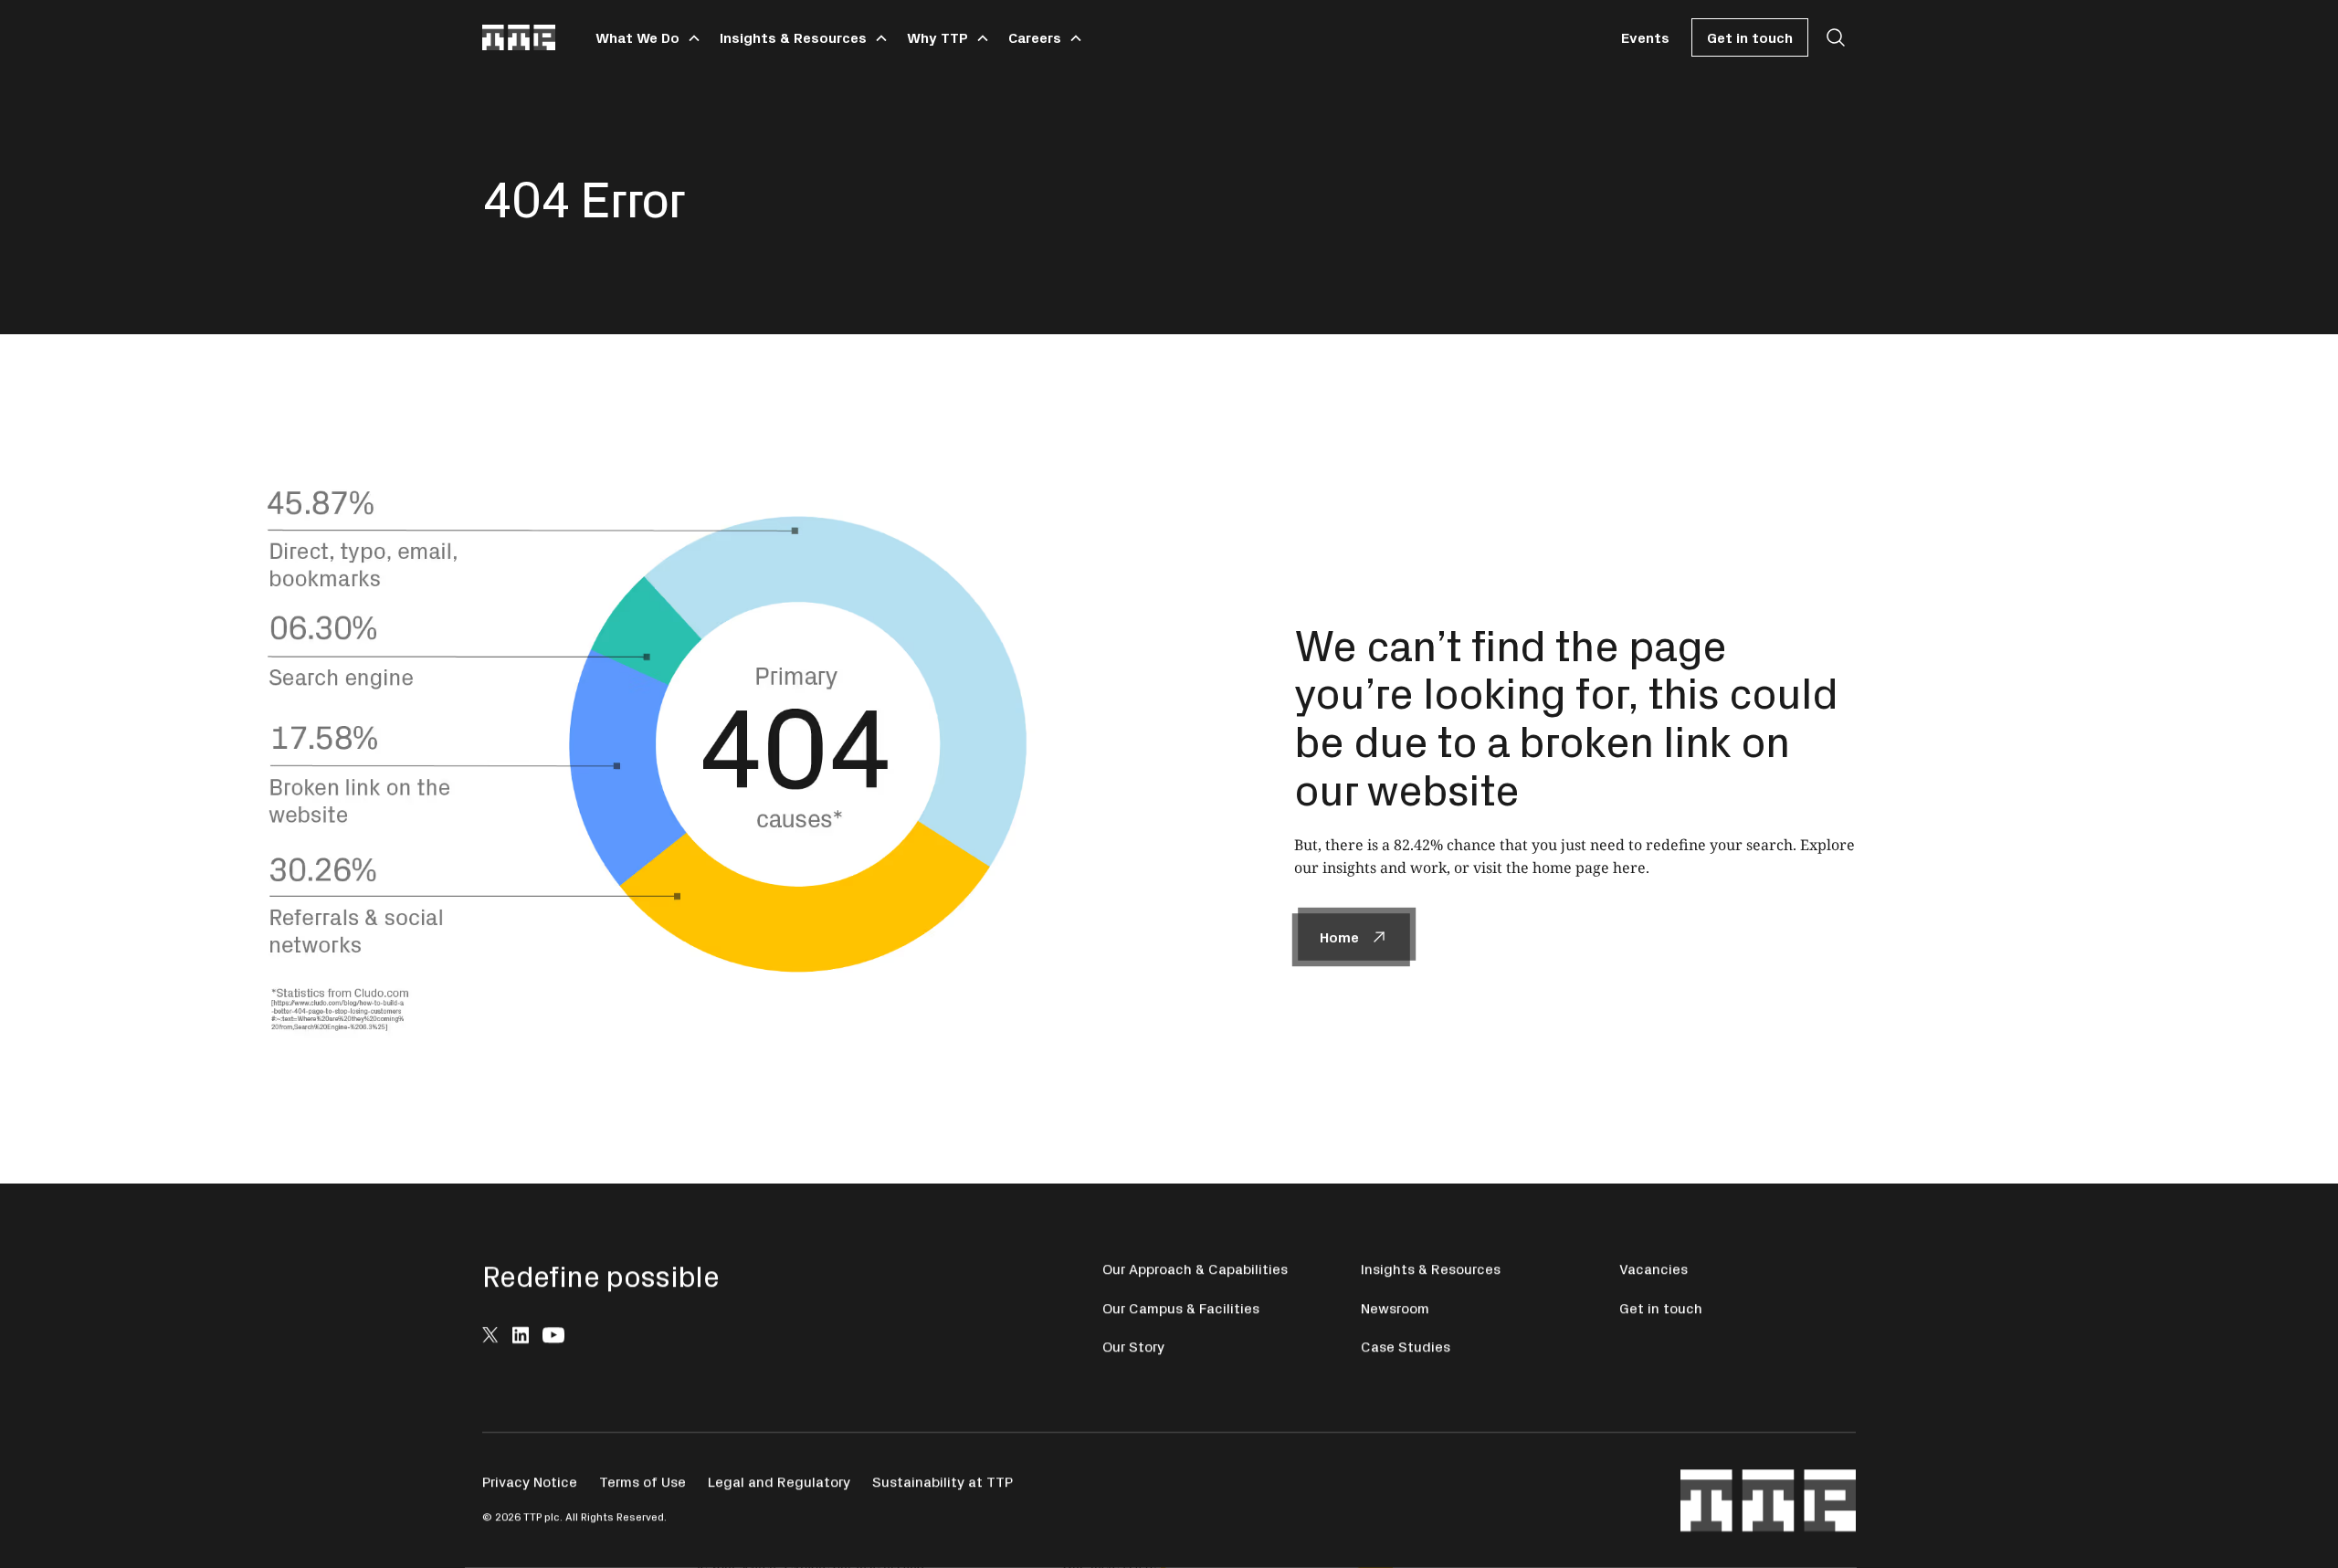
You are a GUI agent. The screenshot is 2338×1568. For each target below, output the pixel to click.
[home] (519, 37)
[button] (645, 37)
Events (1645, 37)
